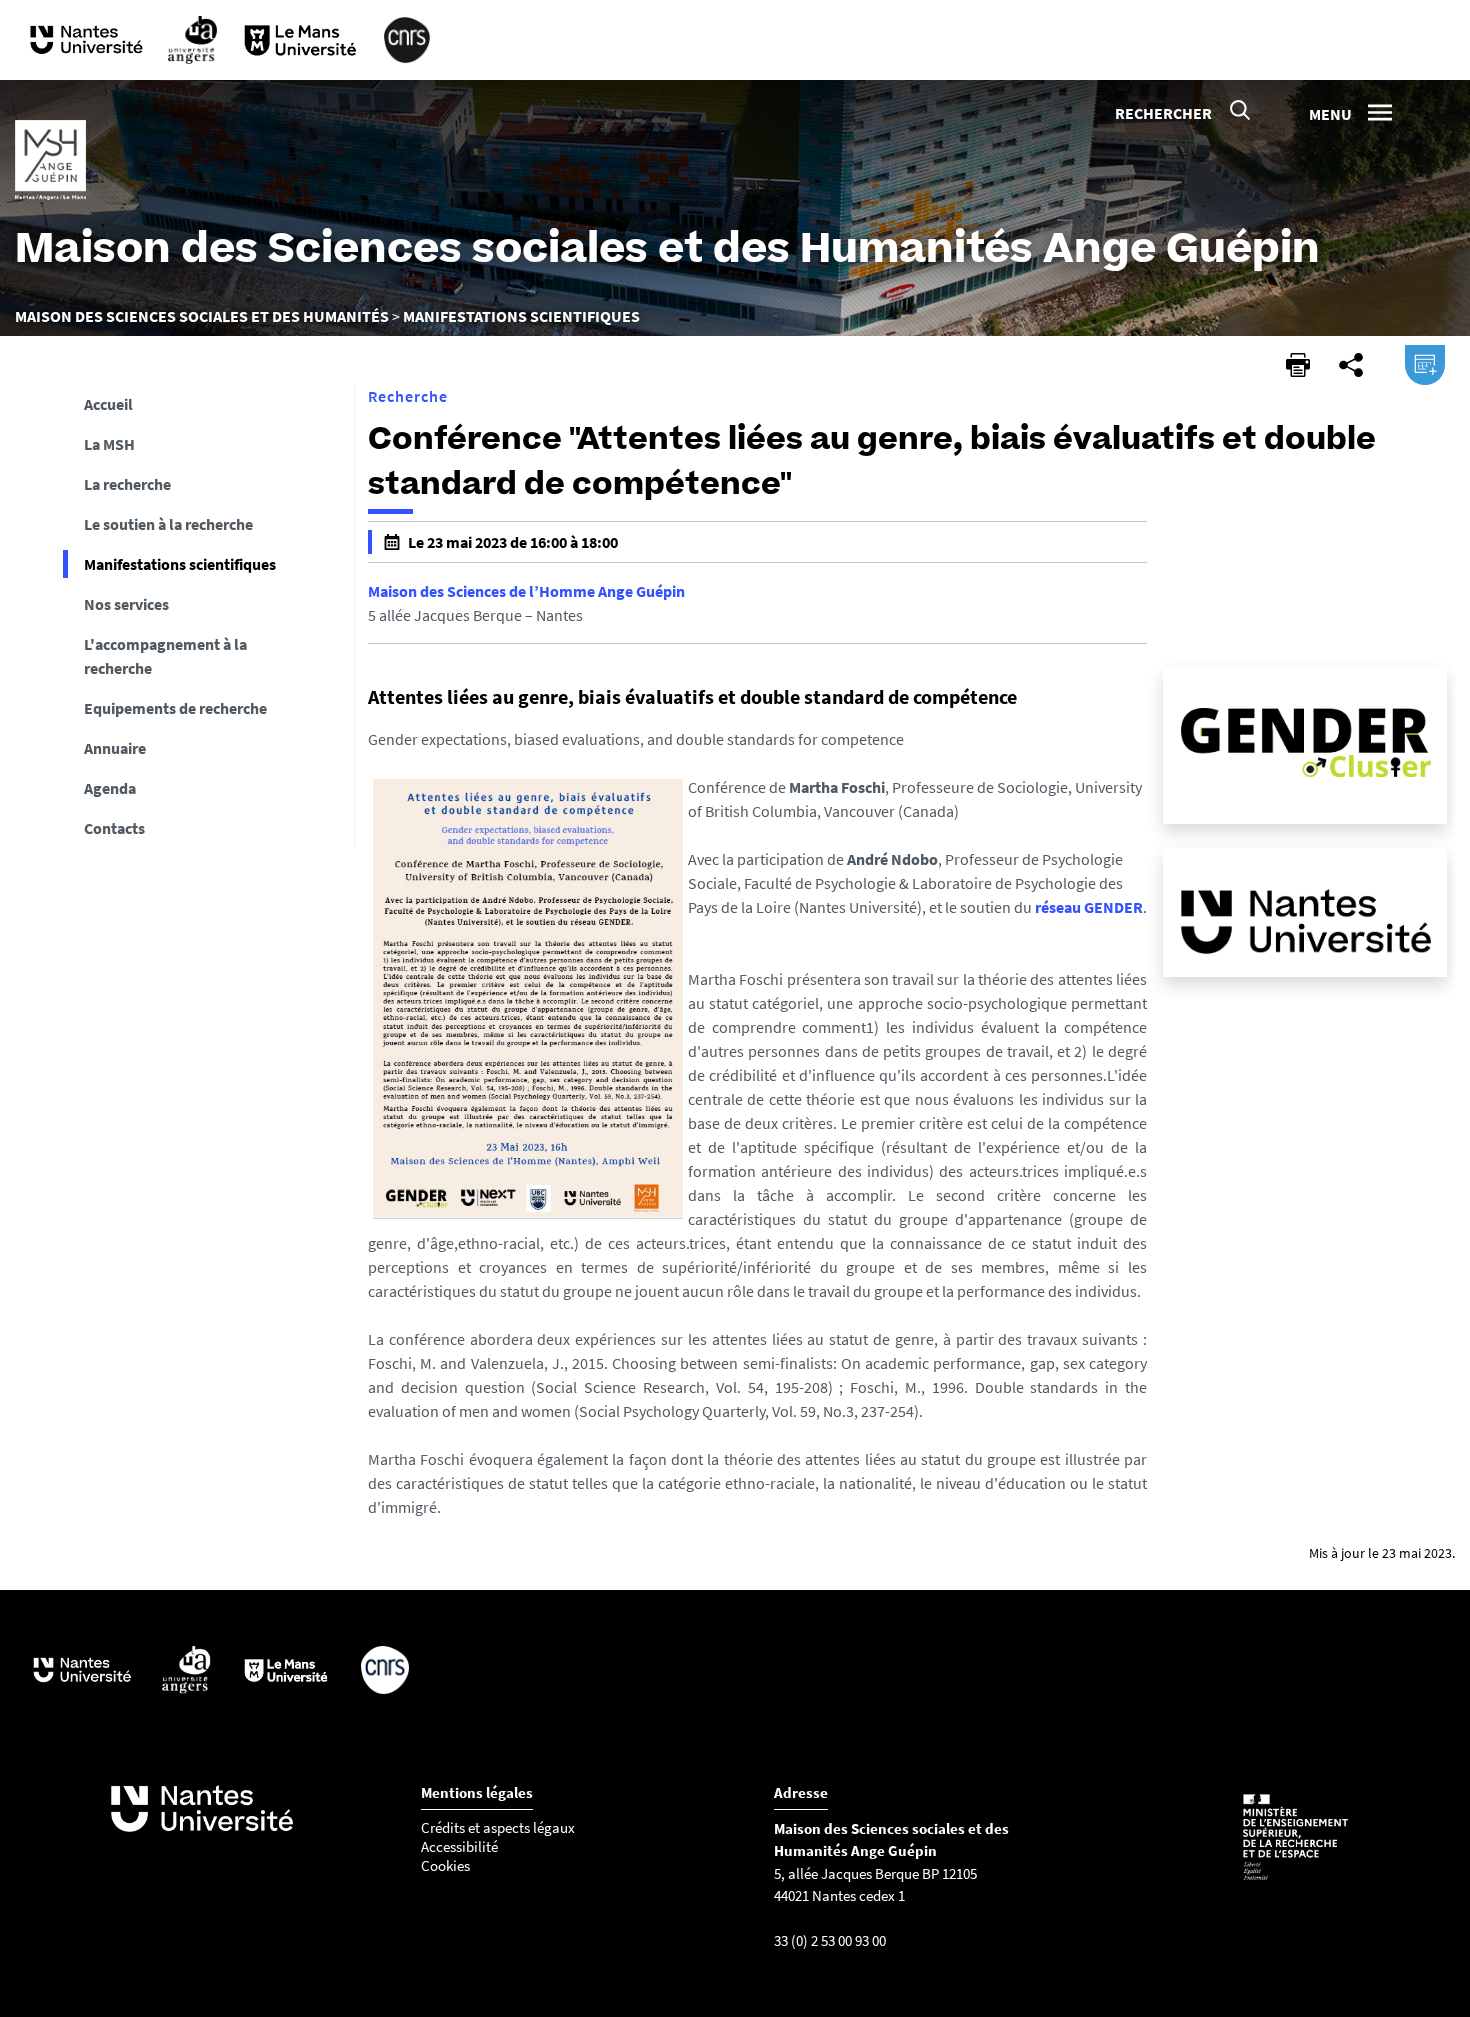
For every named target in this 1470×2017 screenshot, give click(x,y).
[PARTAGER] (1351, 365)
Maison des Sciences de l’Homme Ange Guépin (526, 591)
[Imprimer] (1298, 365)
